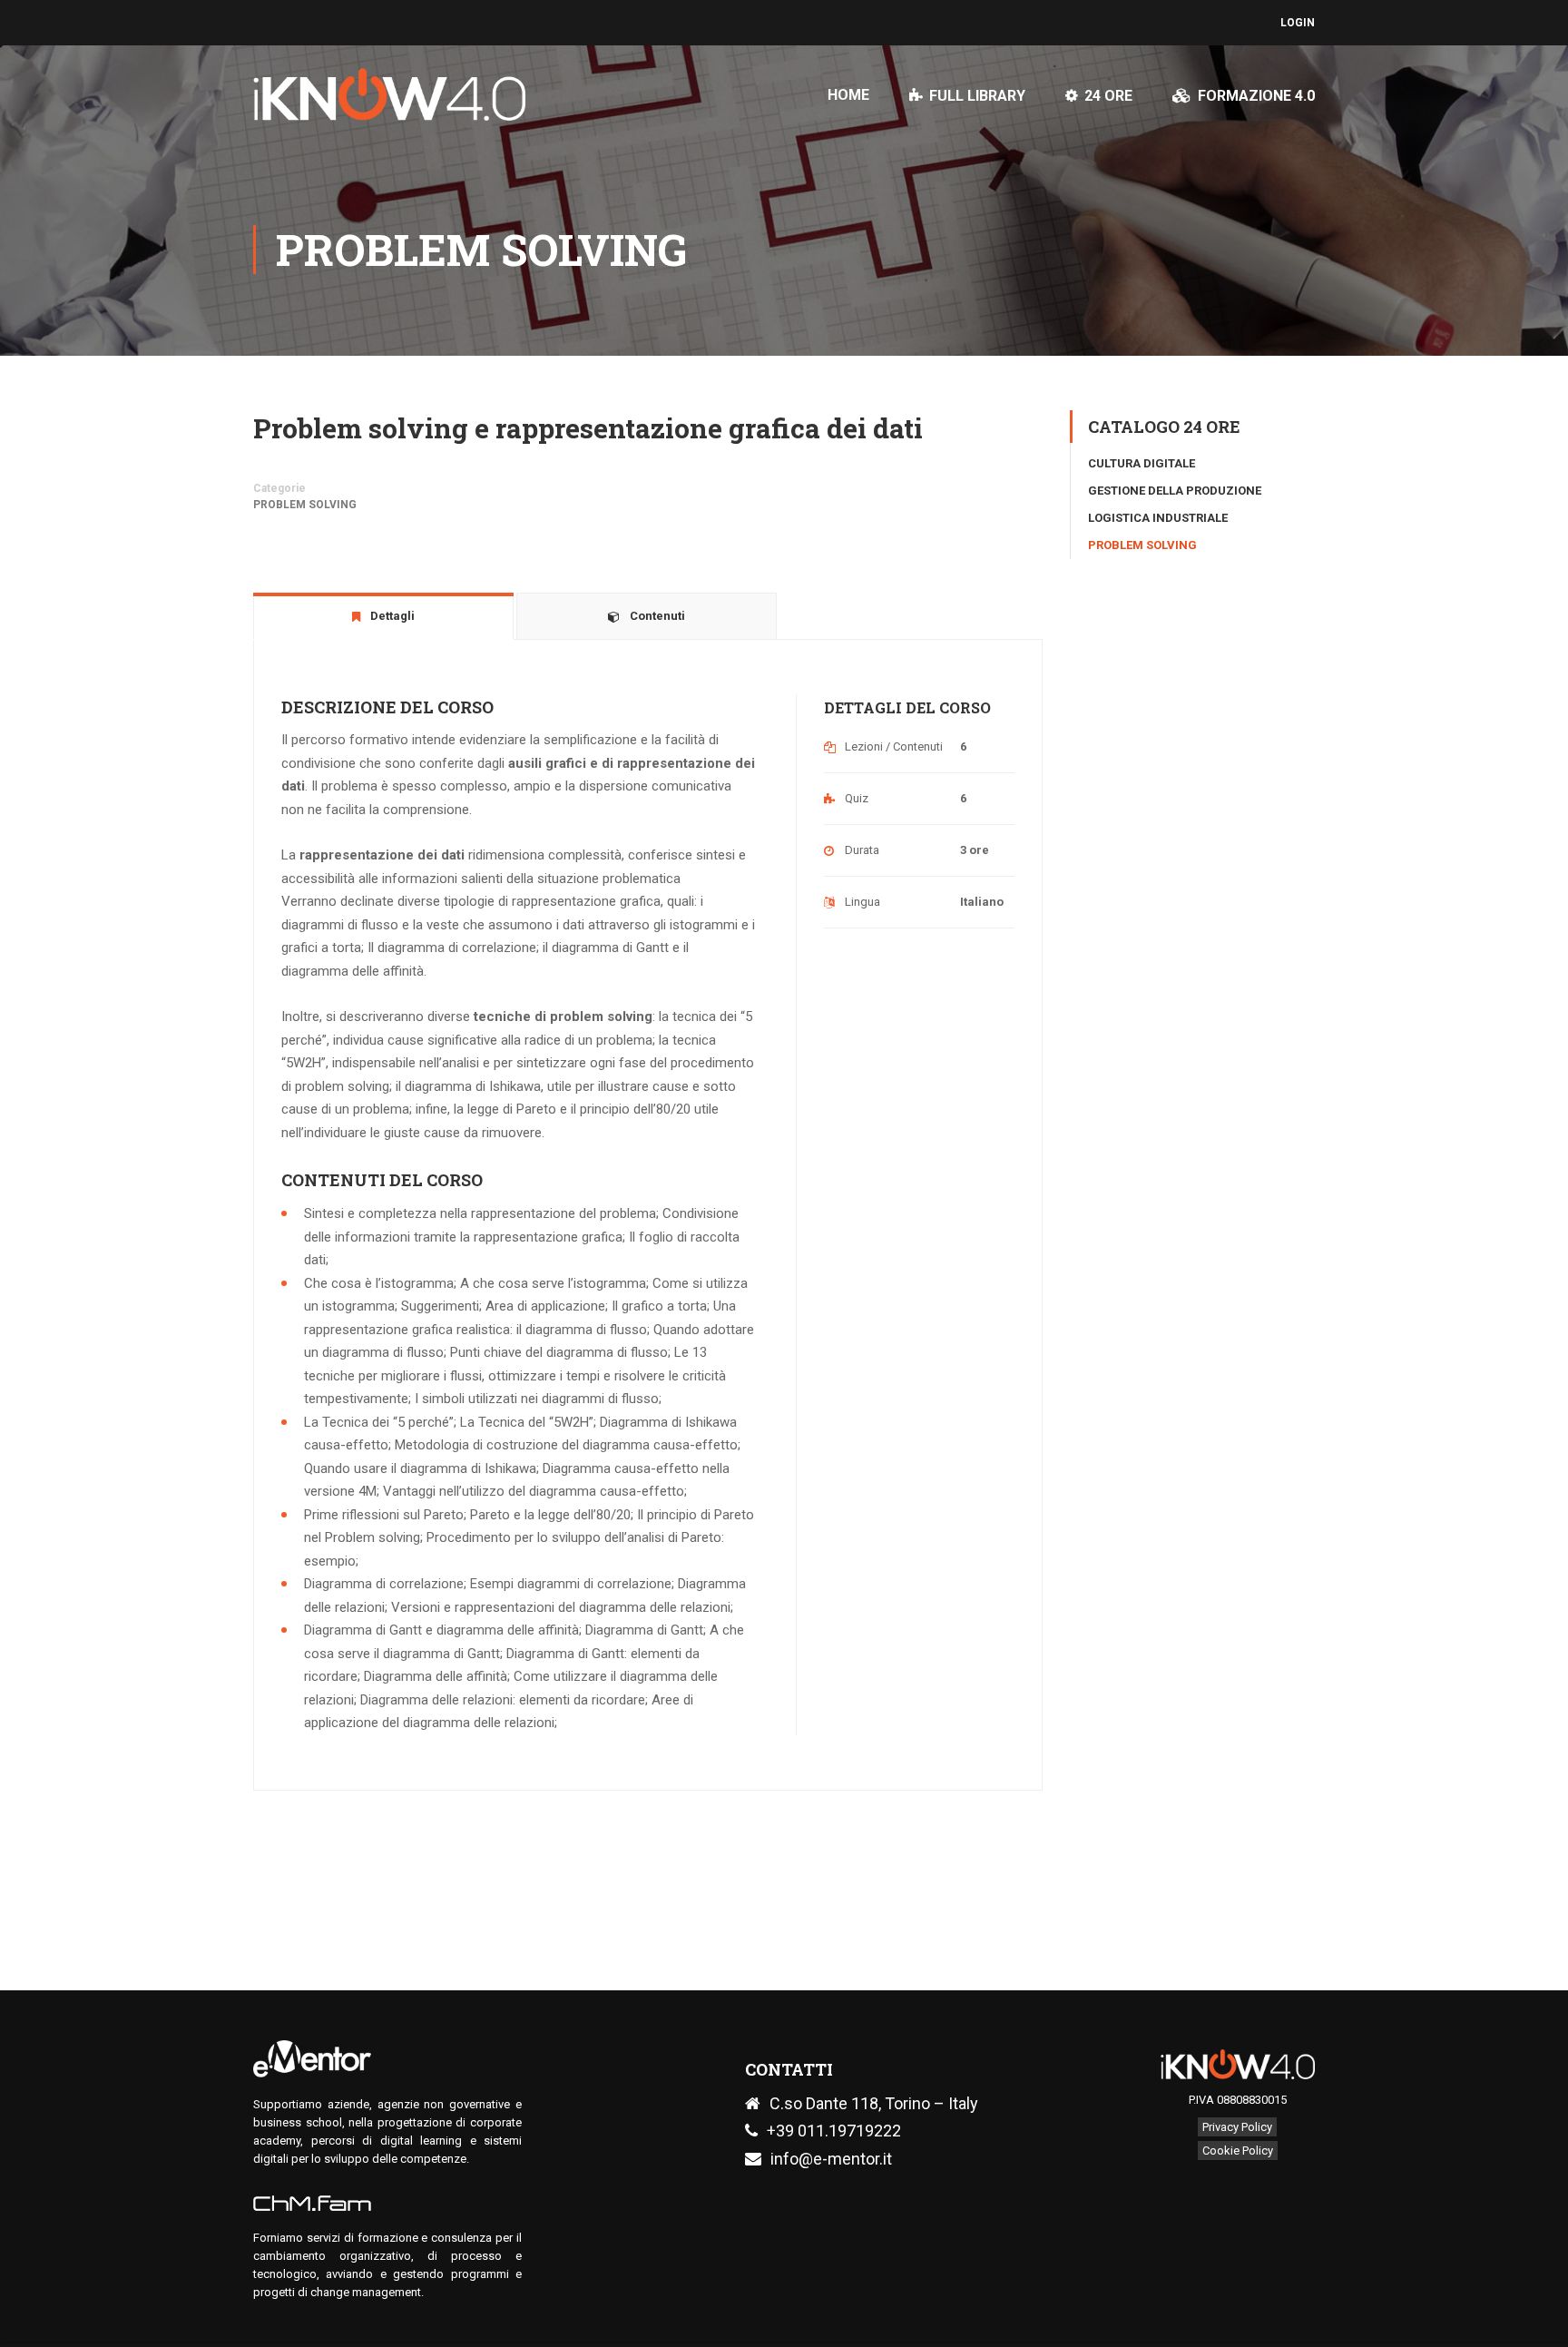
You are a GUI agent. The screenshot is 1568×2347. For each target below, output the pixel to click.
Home (848, 95)
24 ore (1108, 96)
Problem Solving (305, 505)
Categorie (279, 488)
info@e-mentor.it (831, 2159)
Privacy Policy (1237, 2127)
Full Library (977, 96)
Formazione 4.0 (1256, 96)
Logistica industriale (1158, 518)
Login (1298, 23)
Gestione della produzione (1175, 491)
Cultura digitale (1142, 463)
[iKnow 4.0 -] (389, 103)
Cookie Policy (1238, 2151)
